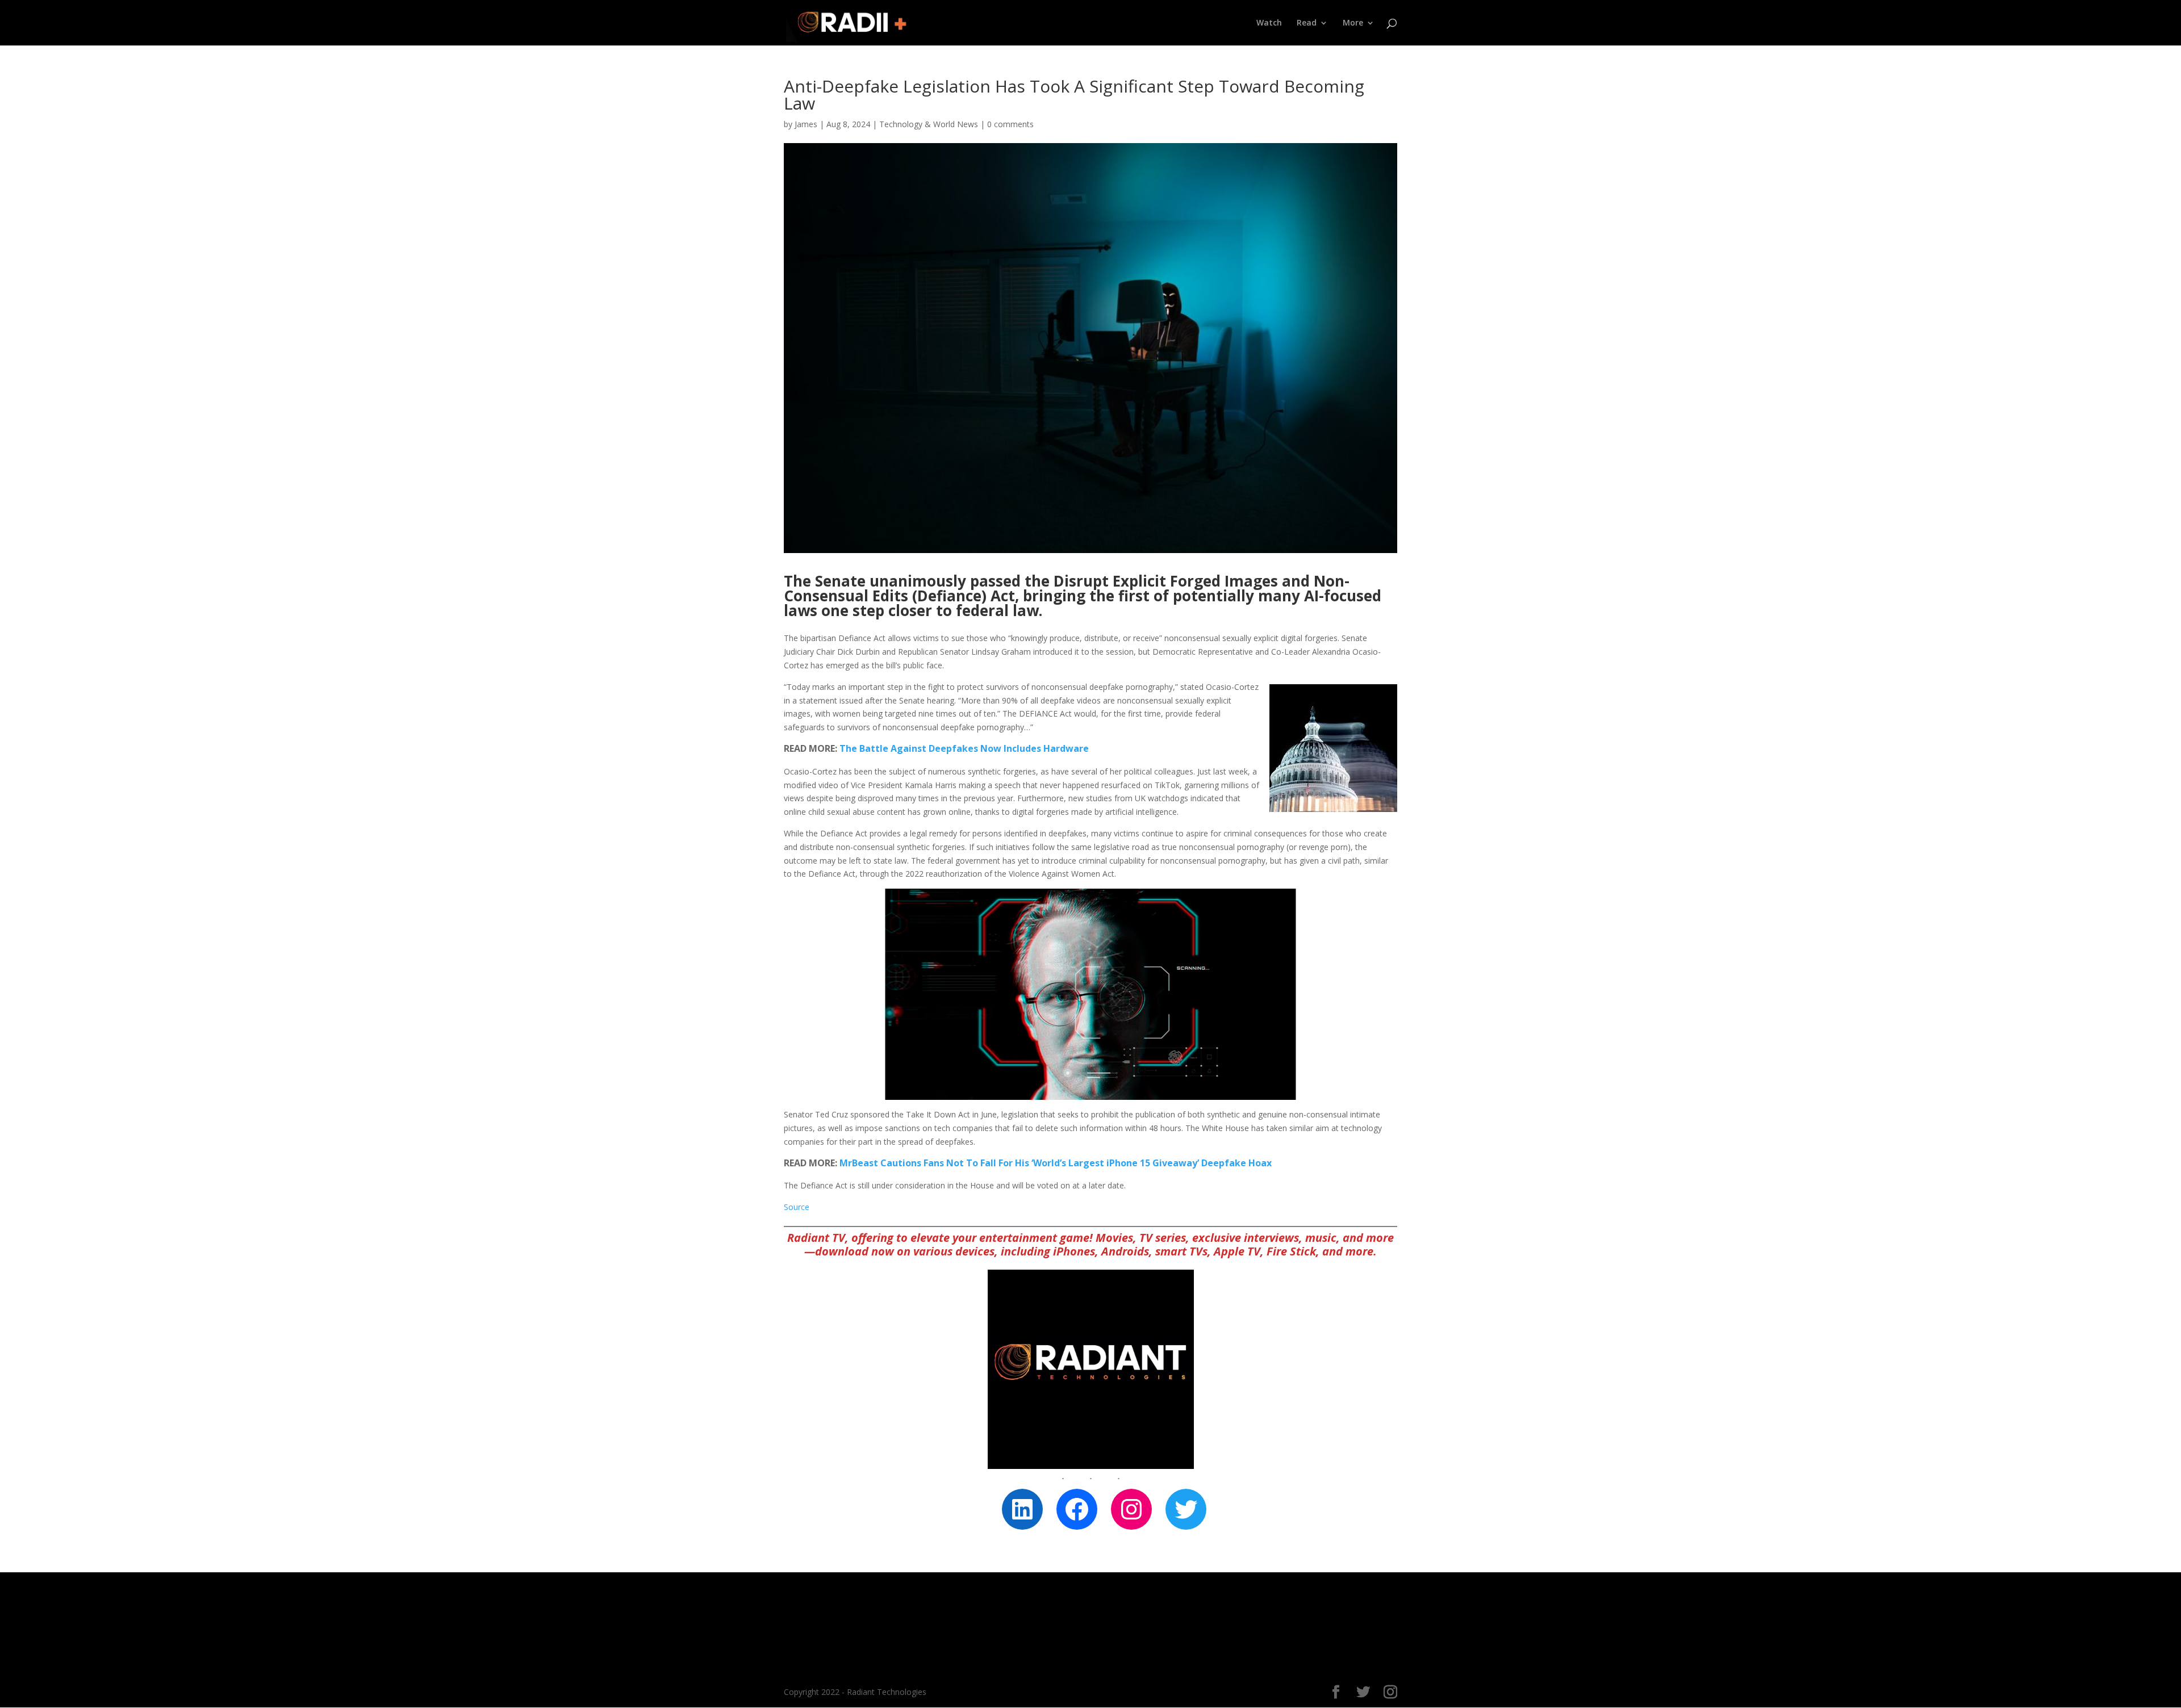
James (806, 124)
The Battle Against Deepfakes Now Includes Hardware (964, 748)
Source (797, 1207)
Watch (1269, 23)
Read (1307, 23)
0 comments (1010, 124)
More (1353, 23)
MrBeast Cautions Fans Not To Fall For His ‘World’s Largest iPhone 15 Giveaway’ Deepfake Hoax (1056, 1163)
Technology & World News (929, 124)
